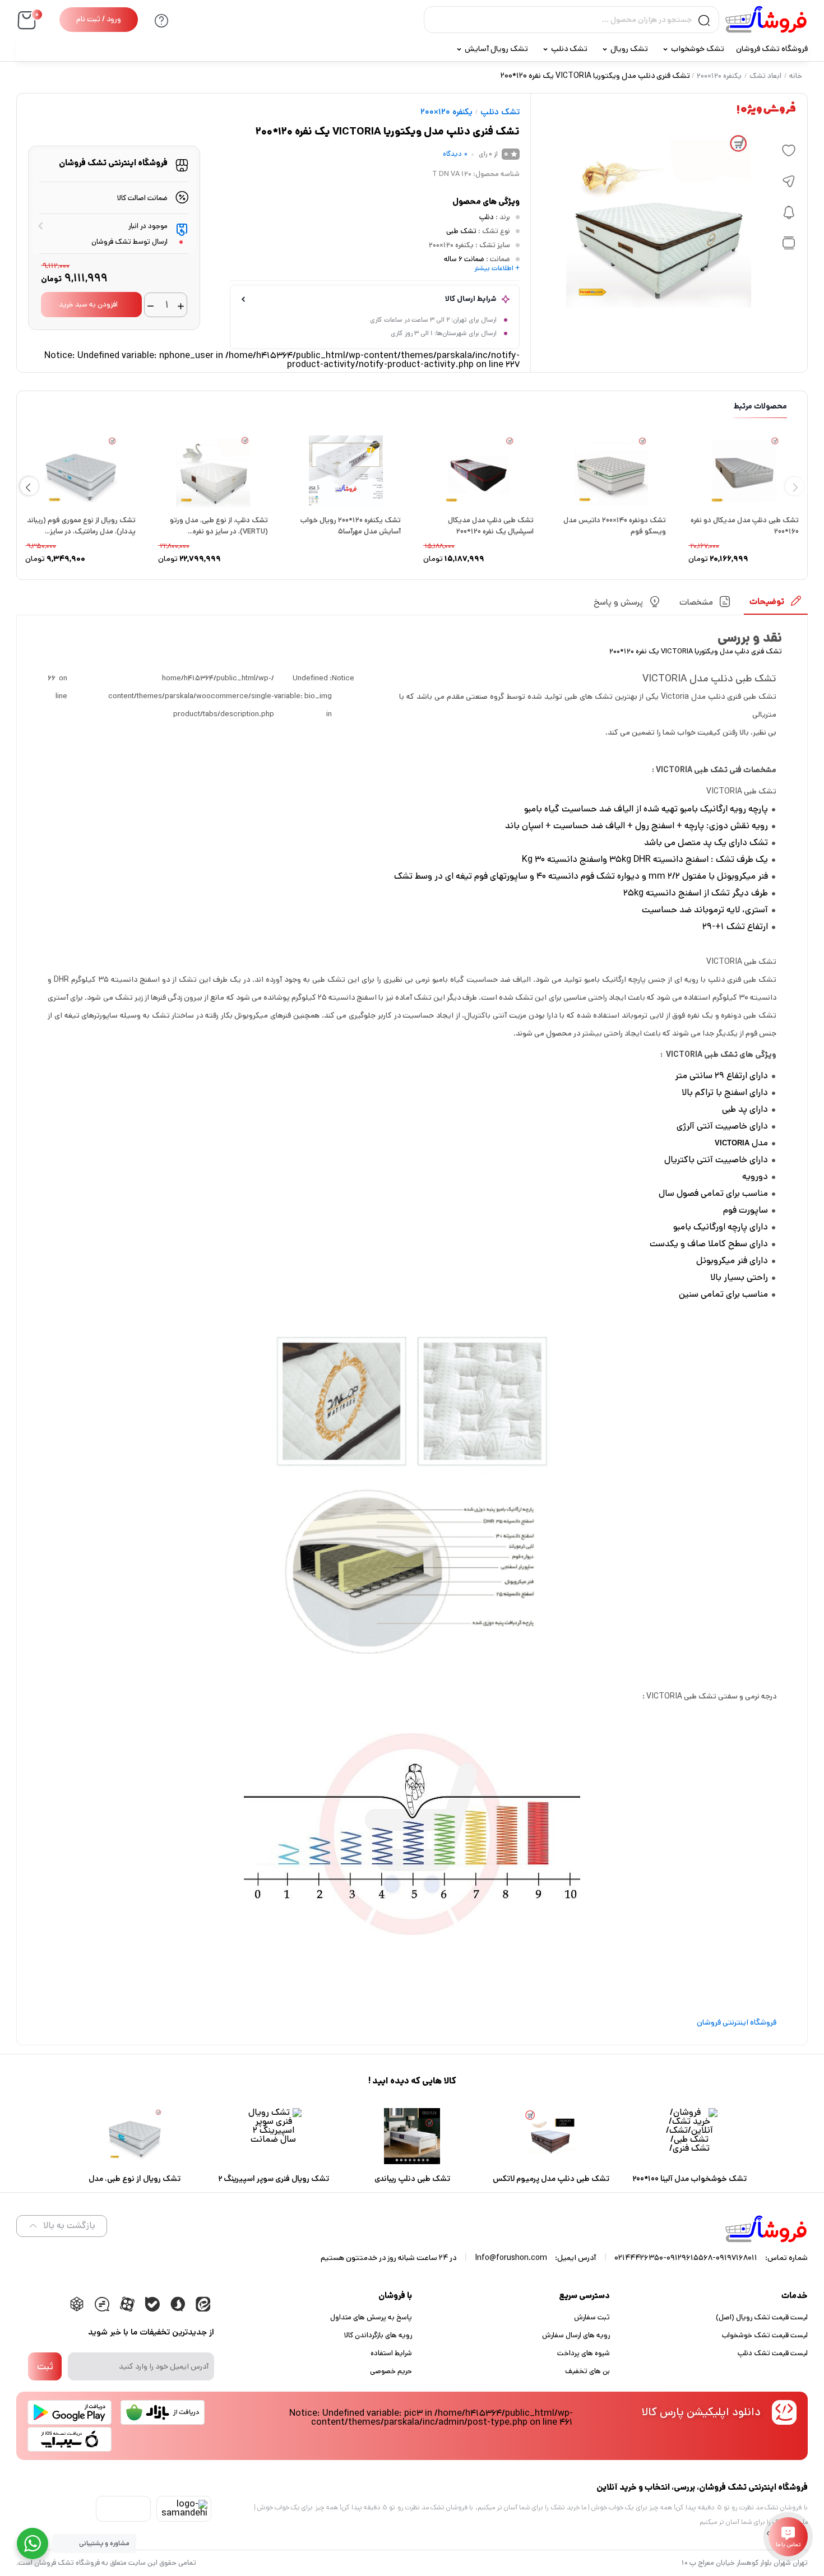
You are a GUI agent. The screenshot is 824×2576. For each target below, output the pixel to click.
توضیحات (767, 602)
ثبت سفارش (592, 2317)
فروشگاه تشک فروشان (772, 49)
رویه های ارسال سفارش (576, 2335)
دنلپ (487, 217)
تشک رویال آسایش (496, 49)
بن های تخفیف (587, 2371)
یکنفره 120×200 (719, 76)
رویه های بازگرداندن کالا (378, 2335)
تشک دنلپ (569, 49)
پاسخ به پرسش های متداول (371, 2317)
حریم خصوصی (391, 2371)
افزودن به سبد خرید (88, 305)
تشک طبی (461, 231)
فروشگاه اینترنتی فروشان (737, 2022)
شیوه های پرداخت (584, 2353)
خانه (796, 76)
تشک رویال (629, 49)
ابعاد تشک (765, 76)
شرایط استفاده (391, 2353)
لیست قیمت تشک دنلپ (773, 2353)
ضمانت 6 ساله (464, 259)
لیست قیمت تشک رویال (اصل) (762, 2317)
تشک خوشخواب (698, 49)
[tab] (776, 605)
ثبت (45, 2366)
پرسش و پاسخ (618, 602)
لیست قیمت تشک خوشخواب (765, 2335)
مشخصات (696, 602)
